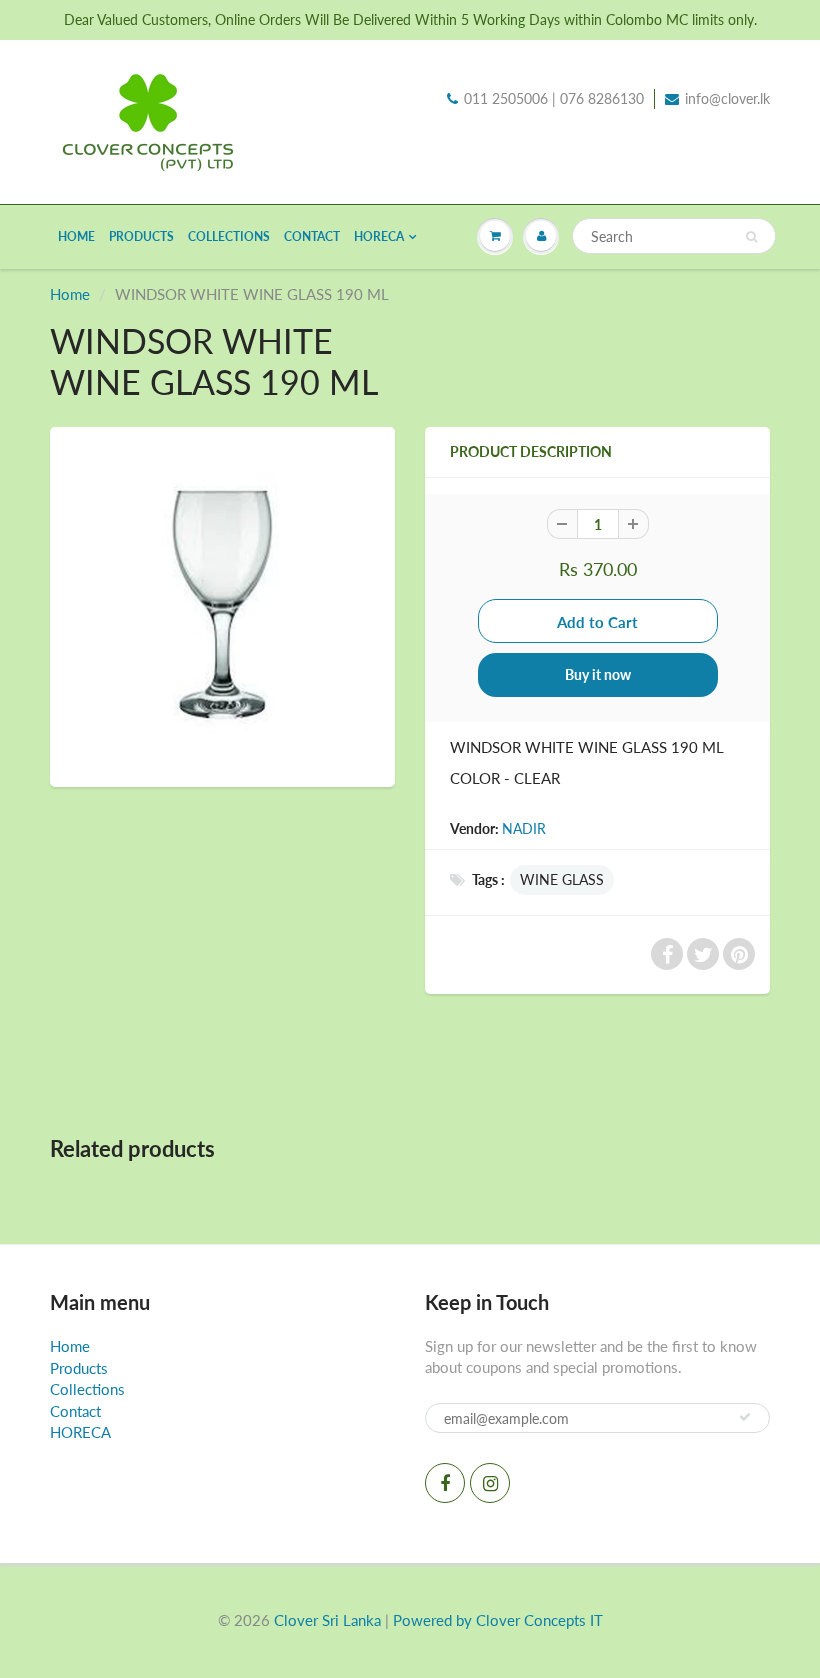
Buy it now (598, 674)
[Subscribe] (745, 1417)
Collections (229, 236)
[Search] (751, 237)
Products (141, 236)
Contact (312, 236)
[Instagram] (490, 1483)
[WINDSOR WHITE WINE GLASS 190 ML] (222, 604)
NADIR (524, 828)
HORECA (379, 236)
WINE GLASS (562, 879)
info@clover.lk (727, 98)
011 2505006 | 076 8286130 (554, 98)
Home (76, 236)
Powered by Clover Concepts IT (498, 1620)
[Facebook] (445, 1483)
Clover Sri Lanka (327, 1620)
